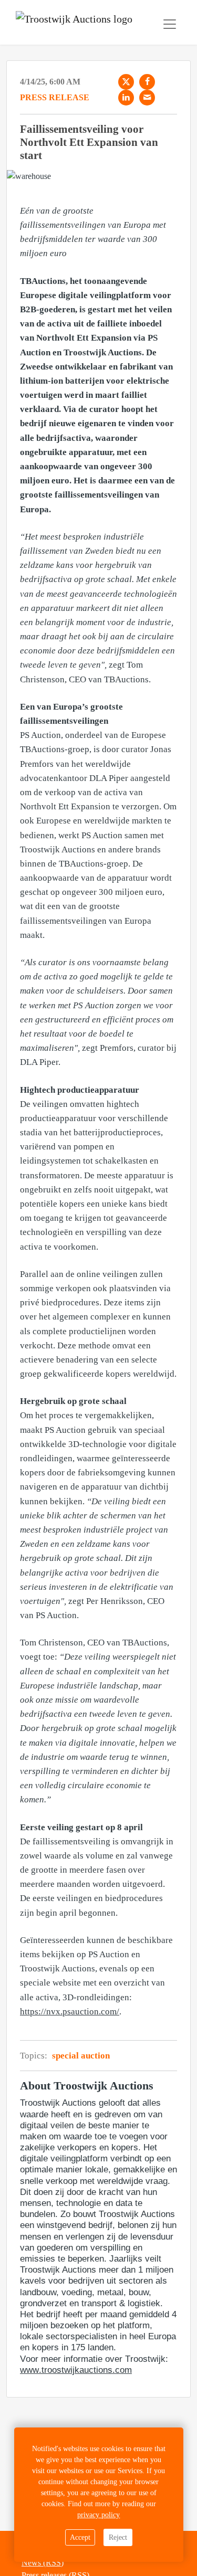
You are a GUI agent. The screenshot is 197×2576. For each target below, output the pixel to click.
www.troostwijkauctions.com (76, 2370)
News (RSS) (43, 2563)
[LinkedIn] (126, 98)
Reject (118, 2537)
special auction (81, 2056)
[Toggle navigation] (170, 24)
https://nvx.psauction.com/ (70, 2012)
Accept (80, 2537)
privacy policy (98, 2515)
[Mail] (147, 98)
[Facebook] (147, 82)
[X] (126, 82)
